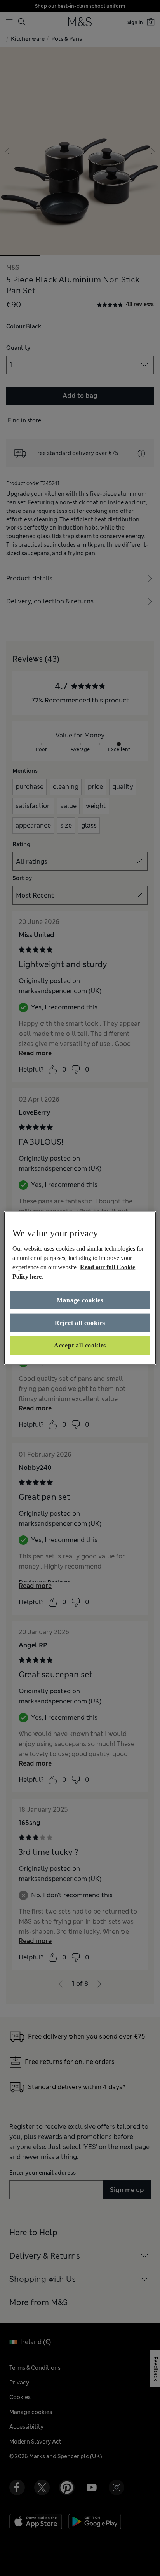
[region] (80, 1288)
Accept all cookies (80, 1345)
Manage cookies (80, 1300)
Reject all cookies (80, 1323)
